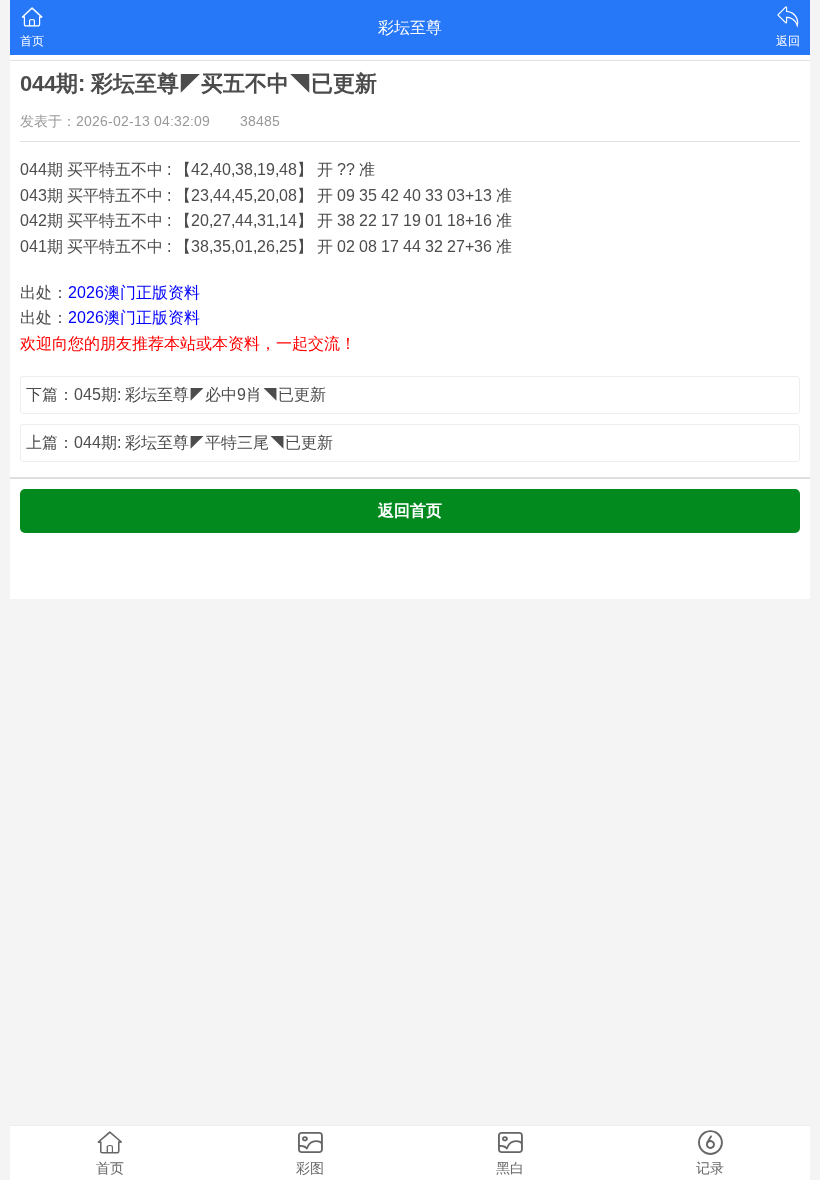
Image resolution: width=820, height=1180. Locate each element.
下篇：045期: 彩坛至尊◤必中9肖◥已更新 (176, 394)
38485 (260, 121)
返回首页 (410, 510)
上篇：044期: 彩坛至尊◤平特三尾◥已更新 (179, 442)
